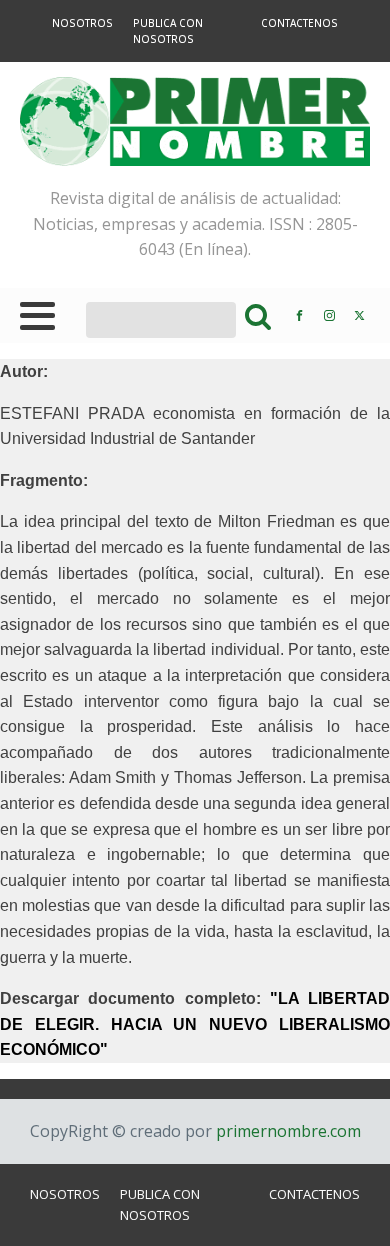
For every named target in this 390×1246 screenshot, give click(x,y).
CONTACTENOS (299, 23)
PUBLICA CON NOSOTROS (168, 31)
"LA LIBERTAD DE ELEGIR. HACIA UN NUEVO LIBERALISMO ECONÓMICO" (195, 1024)
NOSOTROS (82, 23)
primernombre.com (286, 1131)
